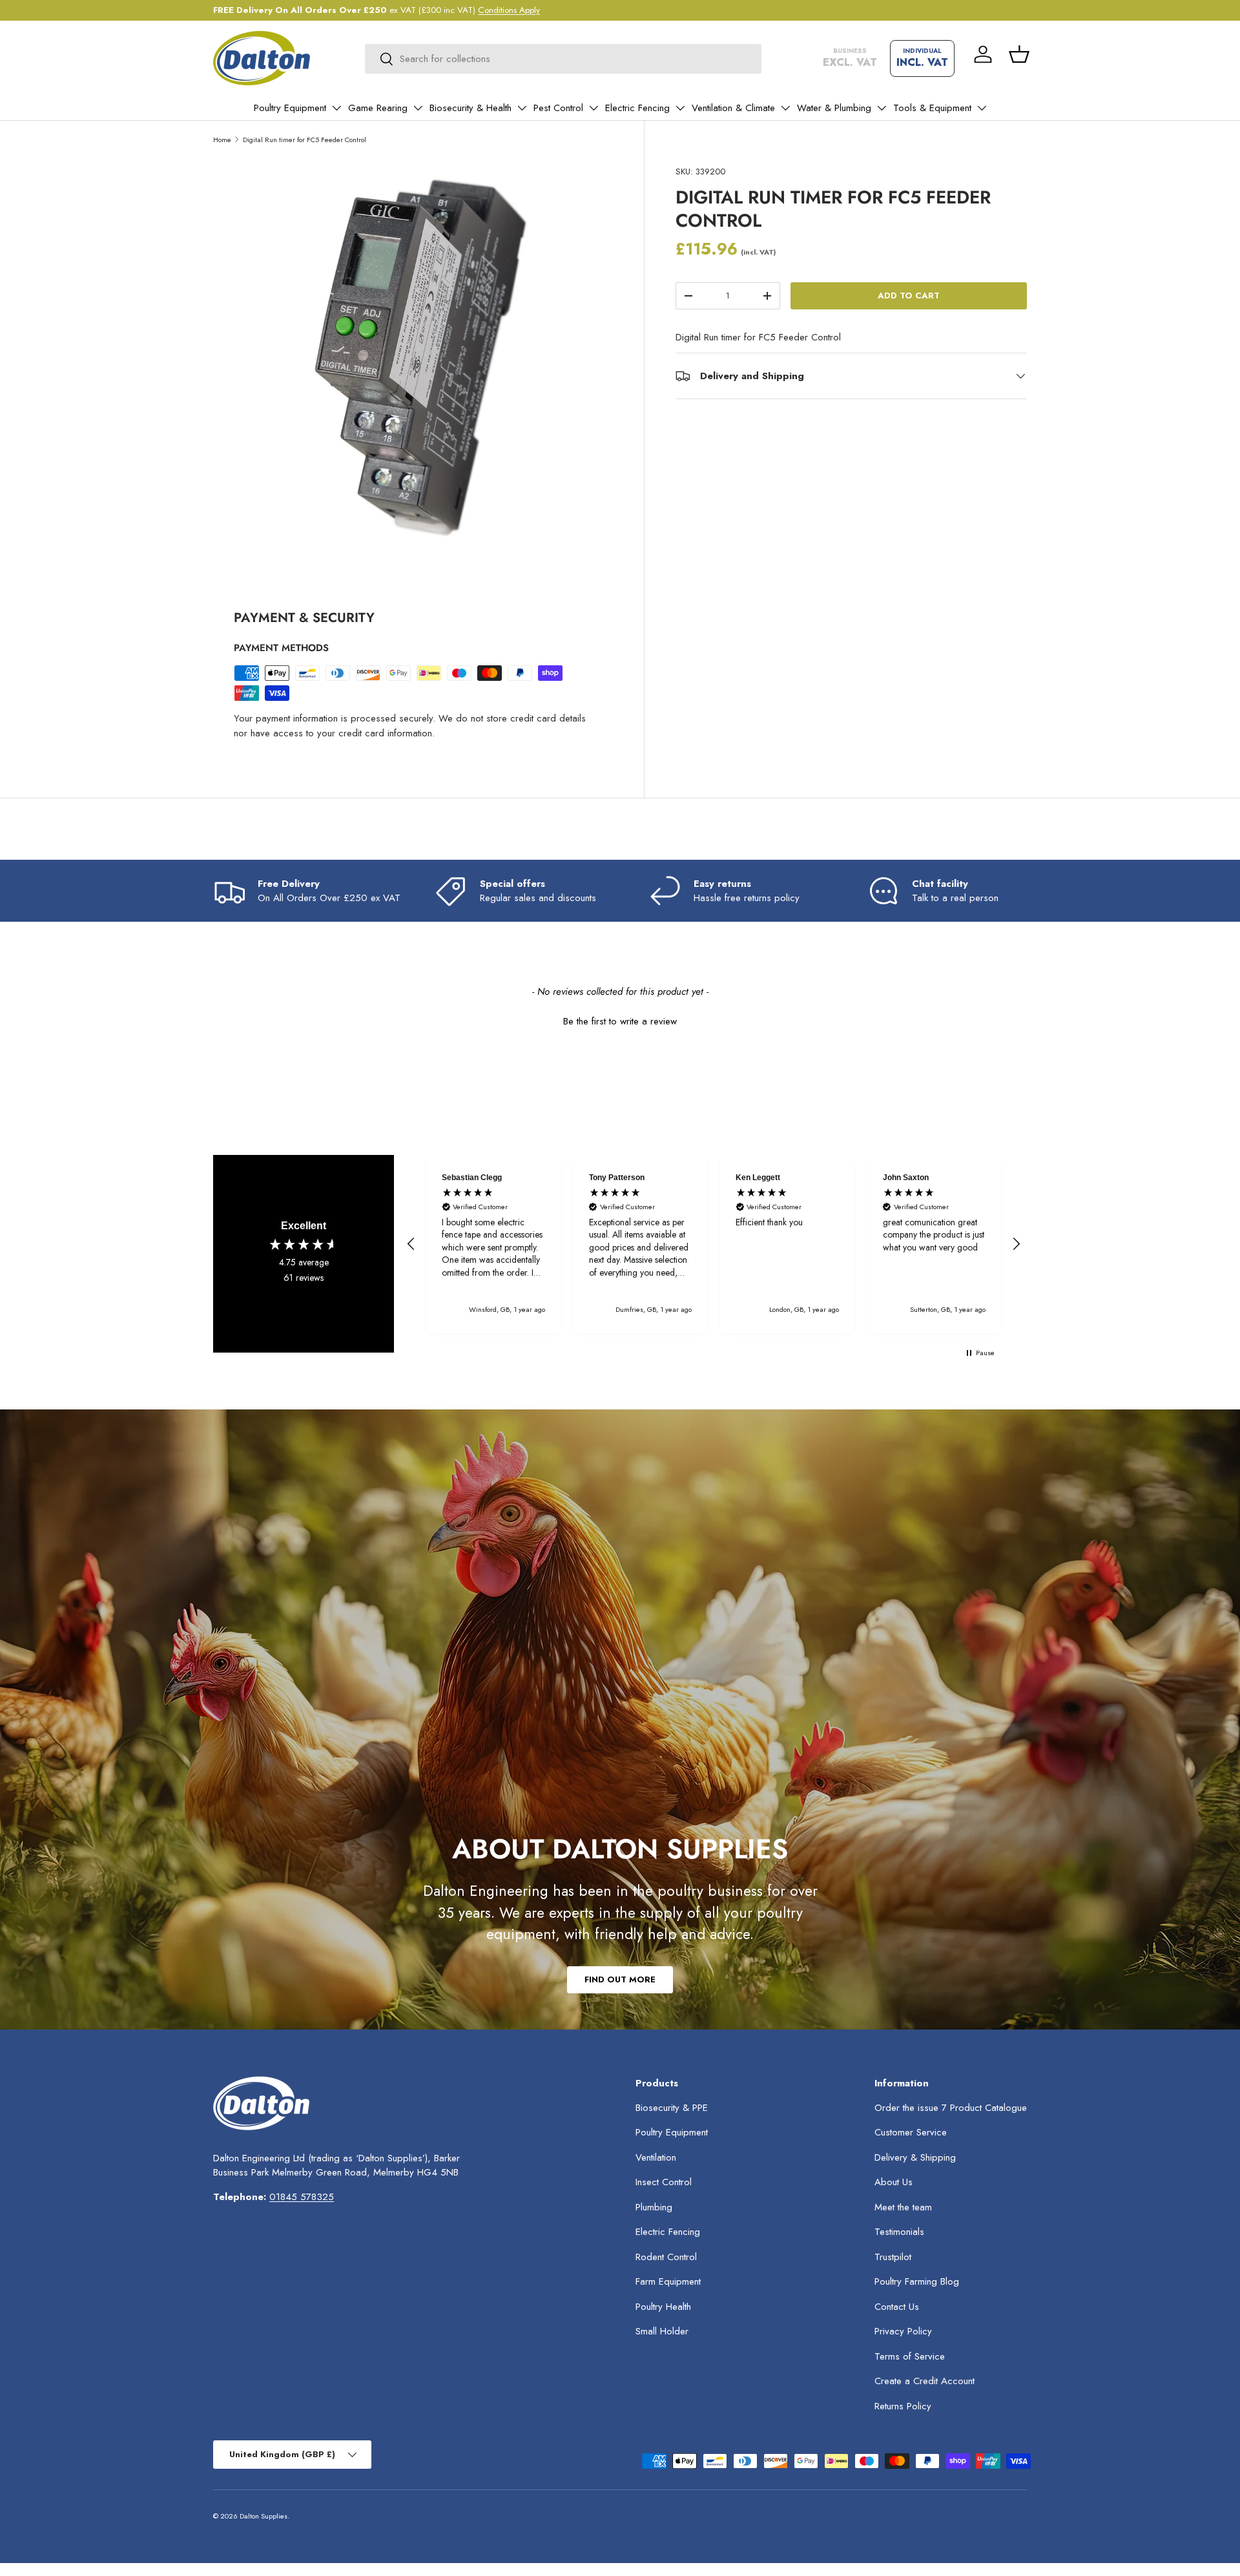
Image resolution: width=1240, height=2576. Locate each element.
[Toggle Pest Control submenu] (594, 108)
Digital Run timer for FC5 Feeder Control (305, 140)
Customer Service (911, 2132)
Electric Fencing (637, 108)
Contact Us (897, 2307)
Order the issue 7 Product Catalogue (951, 2108)
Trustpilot (893, 2257)
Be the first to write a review (620, 1022)
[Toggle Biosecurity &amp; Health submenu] (522, 108)
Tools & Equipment (932, 108)
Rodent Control (666, 2257)
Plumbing (654, 2207)
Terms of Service (910, 2356)
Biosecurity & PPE (672, 2108)
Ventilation (656, 2157)
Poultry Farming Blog (917, 2281)
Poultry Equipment (290, 108)
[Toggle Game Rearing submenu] (418, 108)
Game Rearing (378, 108)
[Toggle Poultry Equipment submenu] (336, 108)
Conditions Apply (509, 10)
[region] (714, 1244)
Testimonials (899, 2232)
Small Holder (662, 2331)
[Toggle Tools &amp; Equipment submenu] (982, 108)
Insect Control (664, 2182)
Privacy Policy (903, 2331)
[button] (1019, 54)
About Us (894, 2182)
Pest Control (558, 108)
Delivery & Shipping (915, 2157)
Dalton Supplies (263, 2516)
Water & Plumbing (834, 108)
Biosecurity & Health (470, 108)
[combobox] (563, 59)
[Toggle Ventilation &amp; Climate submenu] (785, 108)
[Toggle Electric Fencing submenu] (680, 108)
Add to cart (909, 296)
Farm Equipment (668, 2281)
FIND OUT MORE (620, 1979)
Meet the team (903, 2207)
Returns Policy (903, 2406)
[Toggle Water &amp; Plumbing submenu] (882, 108)
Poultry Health (663, 2307)
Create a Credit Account (925, 2381)
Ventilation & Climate (733, 108)
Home (222, 140)
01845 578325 (302, 2197)
